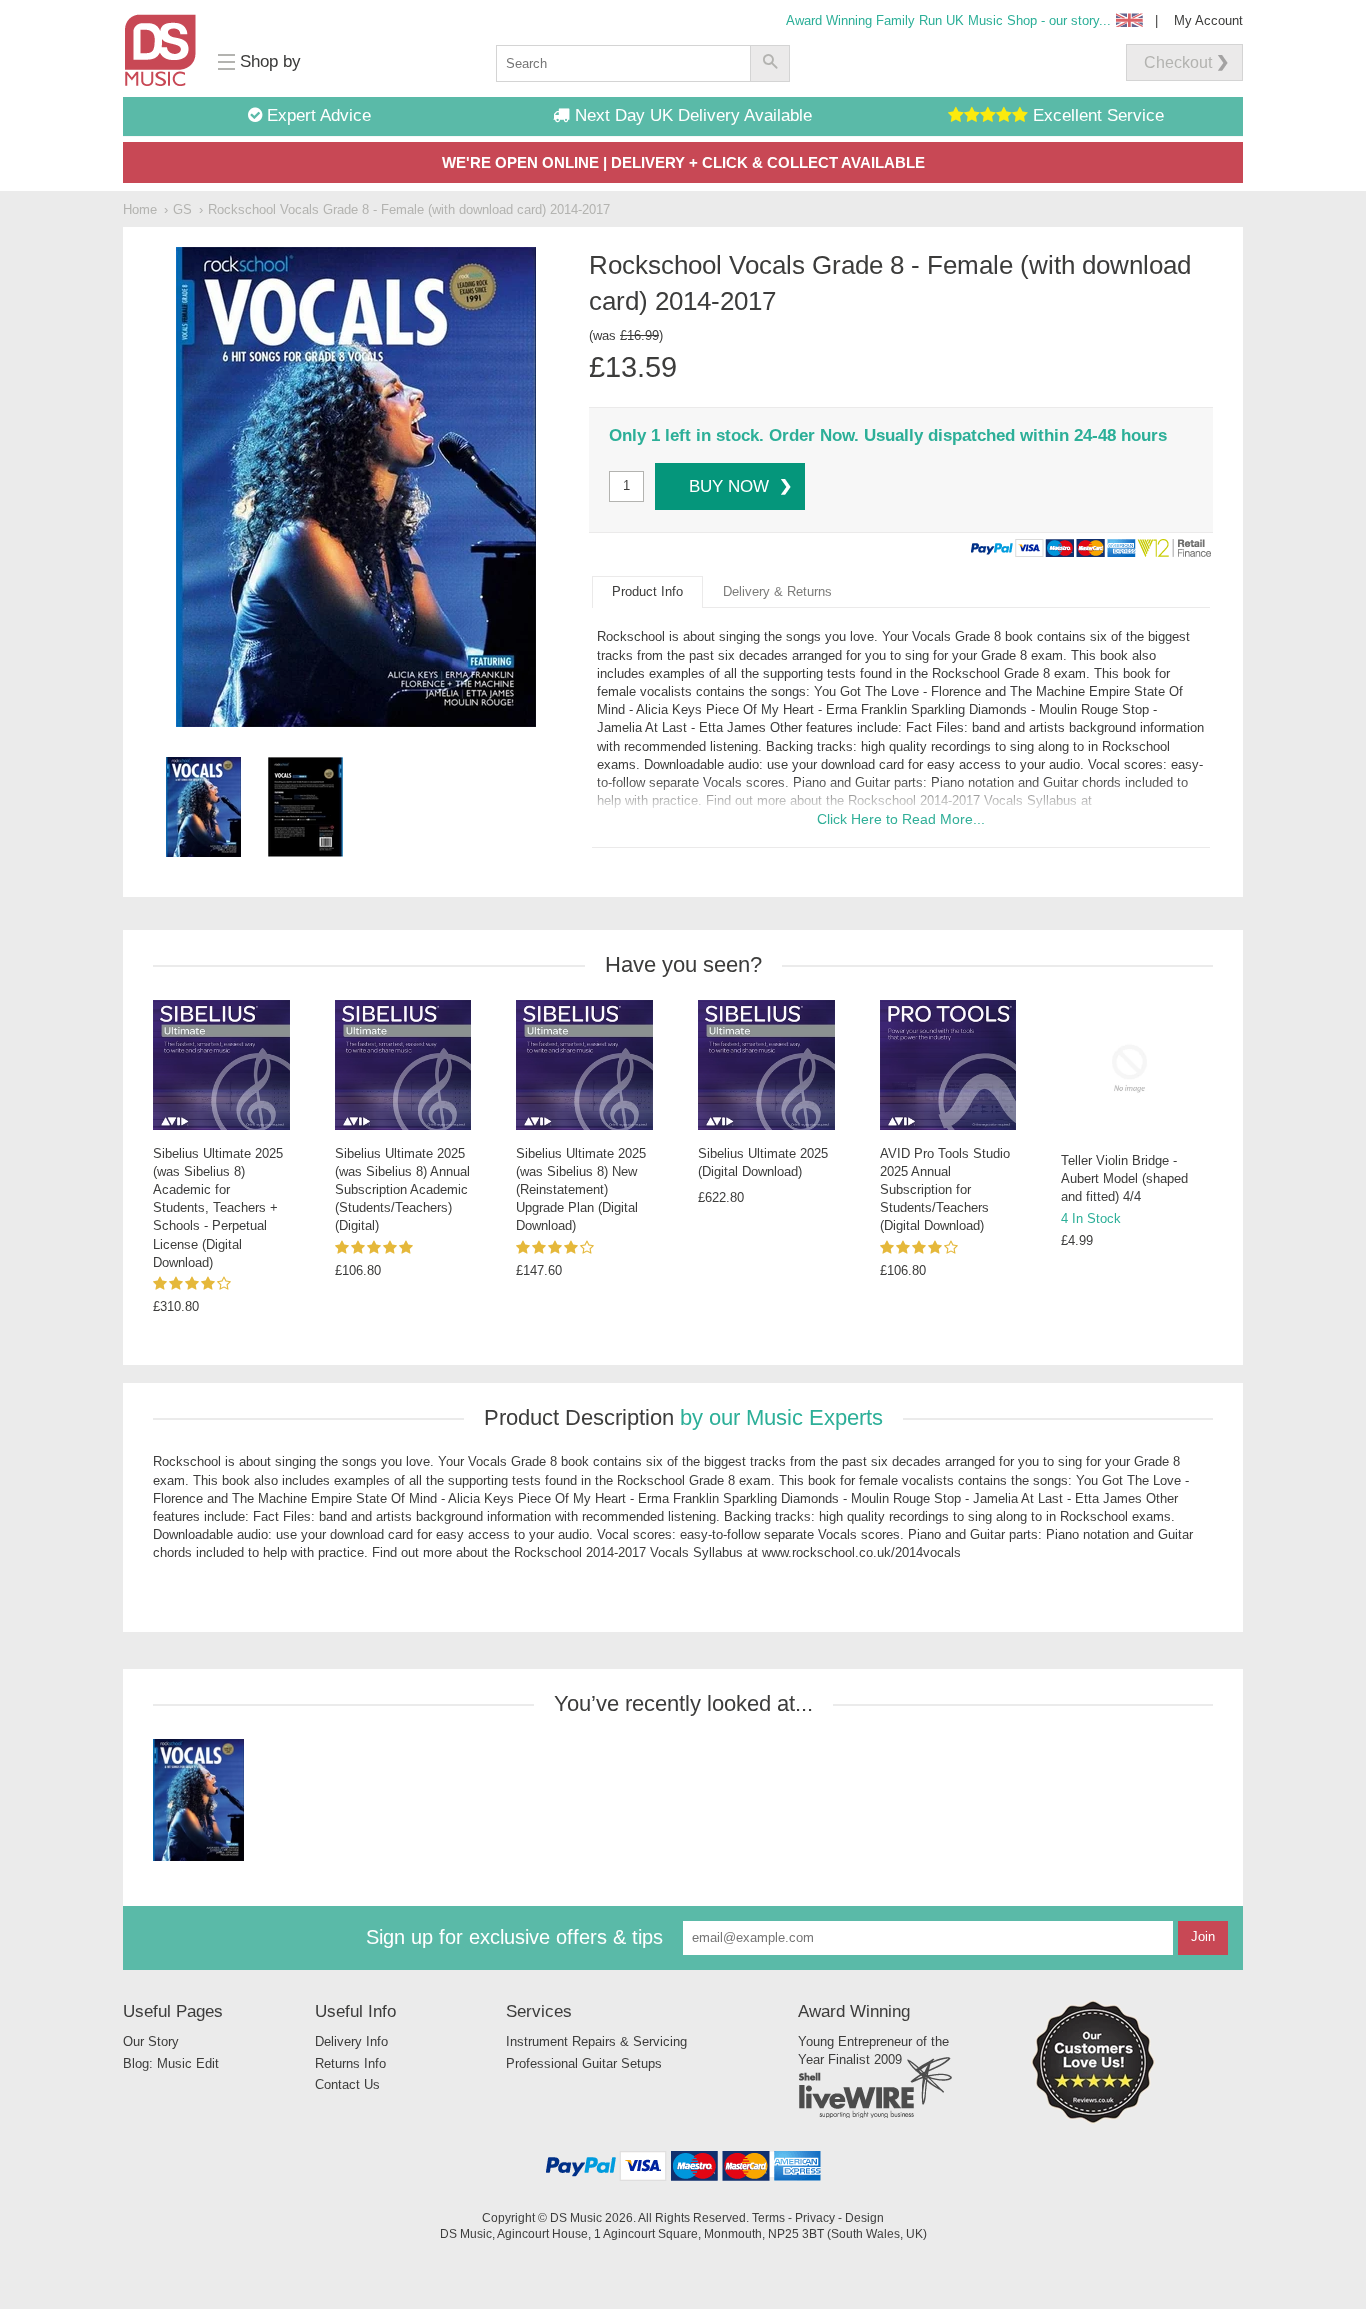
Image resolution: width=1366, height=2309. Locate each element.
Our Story (151, 2041)
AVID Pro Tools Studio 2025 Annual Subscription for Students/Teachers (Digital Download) (945, 1190)
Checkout (1178, 62)
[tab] (647, 592)
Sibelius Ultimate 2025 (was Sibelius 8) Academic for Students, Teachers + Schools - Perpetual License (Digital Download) (218, 1208)
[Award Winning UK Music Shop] (1093, 2119)
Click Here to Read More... (901, 819)
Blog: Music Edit (171, 2063)
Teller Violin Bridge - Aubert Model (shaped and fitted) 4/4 (1124, 1178)
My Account (1208, 20)
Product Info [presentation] (647, 591)
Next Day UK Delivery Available (691, 115)
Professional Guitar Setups (584, 2063)
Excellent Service (1096, 115)
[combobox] (623, 63)
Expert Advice (316, 115)
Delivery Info (351, 2041)
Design (864, 2217)
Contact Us (347, 2084)
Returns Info (350, 2063)
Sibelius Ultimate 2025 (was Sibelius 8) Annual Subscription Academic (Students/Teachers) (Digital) (402, 1190)
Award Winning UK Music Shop (948, 20)
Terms (768, 2217)
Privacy (815, 2217)
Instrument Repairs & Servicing (596, 2041)
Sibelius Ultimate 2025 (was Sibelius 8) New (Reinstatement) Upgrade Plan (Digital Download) (581, 1190)
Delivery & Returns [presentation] (777, 591)
